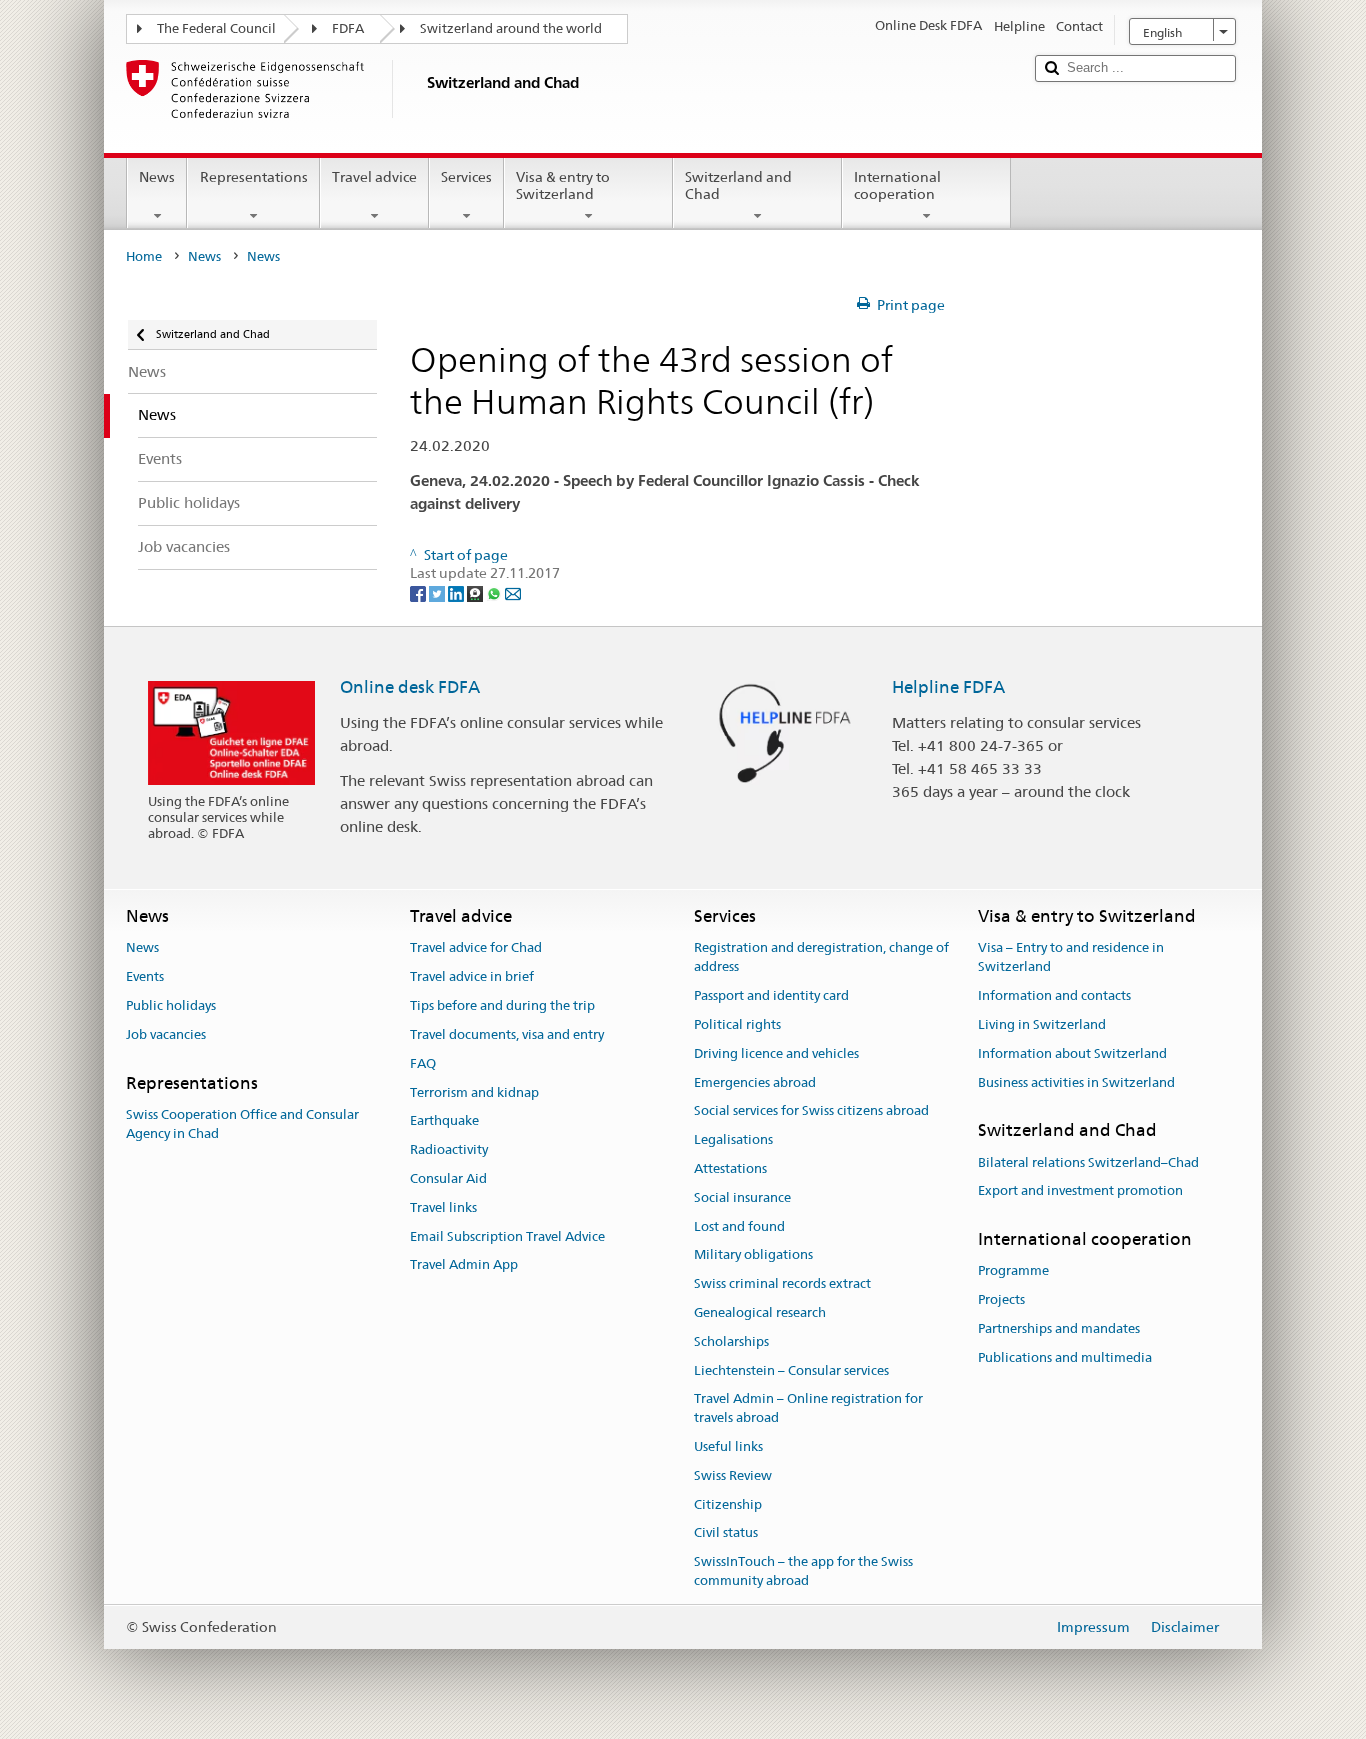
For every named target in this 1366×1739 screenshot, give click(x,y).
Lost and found (739, 1226)
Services (466, 177)
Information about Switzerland (1072, 1053)
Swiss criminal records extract (782, 1283)
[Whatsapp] (495, 592)
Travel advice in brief (472, 977)
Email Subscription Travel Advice (507, 1236)
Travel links (443, 1207)
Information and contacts (1054, 995)
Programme (1013, 1271)
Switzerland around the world (511, 28)
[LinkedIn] (457, 592)
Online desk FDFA (410, 687)
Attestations (730, 1168)
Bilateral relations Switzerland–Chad (1088, 1162)
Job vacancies (166, 1034)
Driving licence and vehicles (776, 1053)
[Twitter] (438, 592)
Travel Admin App (464, 1265)
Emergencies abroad (755, 1082)
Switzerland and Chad (738, 185)
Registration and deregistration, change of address (821, 958)
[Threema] (476, 592)
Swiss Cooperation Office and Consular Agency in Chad (242, 1124)
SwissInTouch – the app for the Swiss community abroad (803, 1572)
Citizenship (728, 1504)
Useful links (728, 1446)
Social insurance (742, 1197)
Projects (1001, 1300)
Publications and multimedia (1065, 1357)
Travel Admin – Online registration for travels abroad (808, 1409)
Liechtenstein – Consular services (791, 1370)
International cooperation (897, 185)
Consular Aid (448, 1178)
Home (144, 256)
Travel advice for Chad (476, 948)
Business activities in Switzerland (1076, 1082)
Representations (254, 177)
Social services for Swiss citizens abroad (811, 1111)
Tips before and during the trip (502, 1005)
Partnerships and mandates (1059, 1328)
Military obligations (753, 1255)
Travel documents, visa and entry (507, 1034)
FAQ (423, 1063)
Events (145, 977)
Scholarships (731, 1341)
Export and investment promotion (1080, 1191)
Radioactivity (449, 1149)
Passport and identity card (771, 995)
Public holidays (171, 1005)
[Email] (513, 592)
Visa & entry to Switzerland (563, 185)
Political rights (737, 1024)
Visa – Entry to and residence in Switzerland (1071, 958)
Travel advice (374, 177)
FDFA (348, 28)
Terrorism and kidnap (474, 1092)
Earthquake (444, 1121)
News (157, 177)
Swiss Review (733, 1475)
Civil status (726, 1533)
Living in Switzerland (1042, 1024)
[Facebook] (419, 592)
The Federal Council (216, 28)
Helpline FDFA (948, 687)
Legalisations (733, 1139)
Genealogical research (760, 1312)
